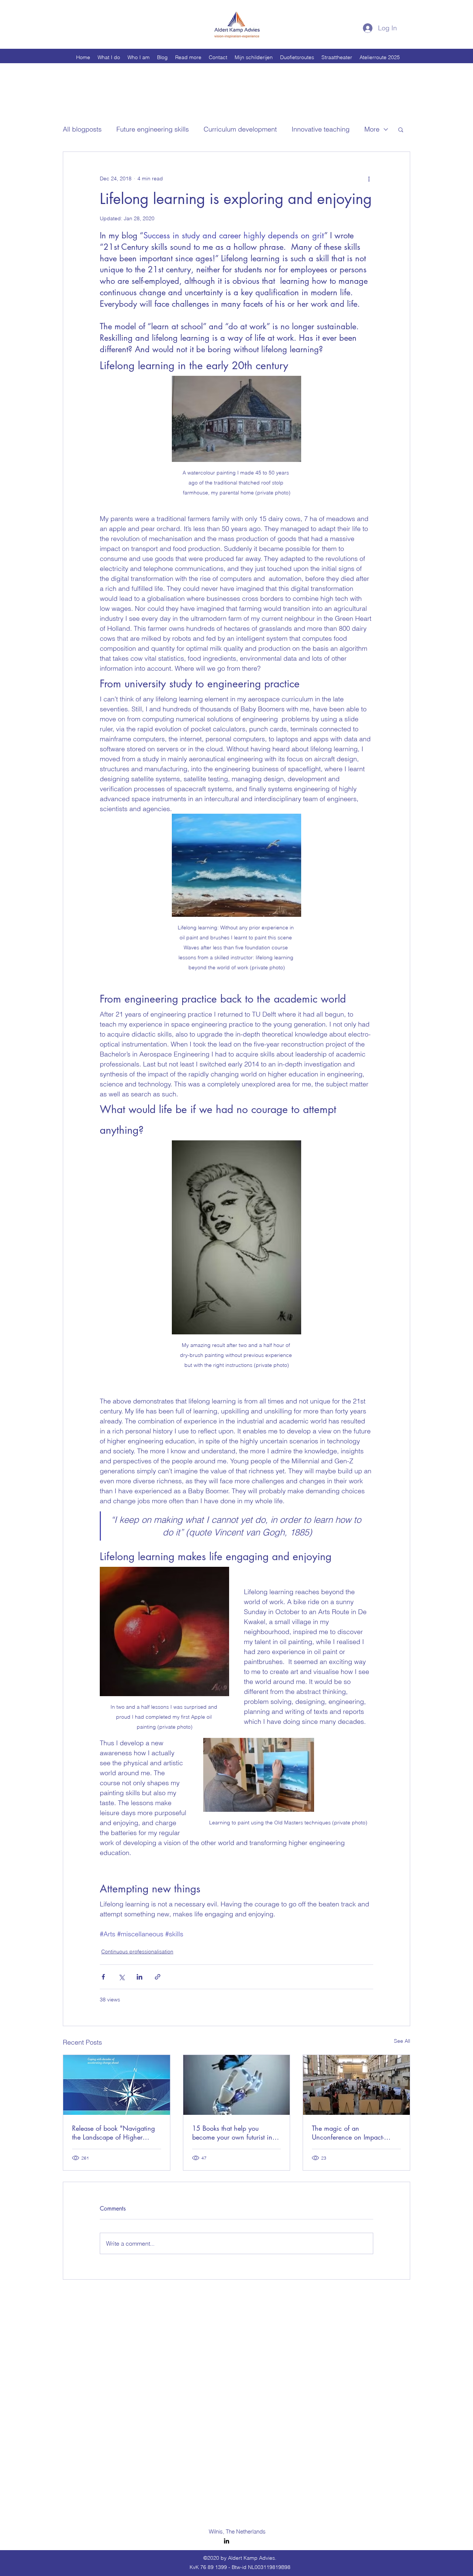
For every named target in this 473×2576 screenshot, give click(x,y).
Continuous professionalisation (137, 1951)
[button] (401, 129)
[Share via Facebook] (103, 1977)
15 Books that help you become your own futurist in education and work (232, 2133)
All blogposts (82, 129)
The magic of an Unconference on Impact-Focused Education (348, 2133)
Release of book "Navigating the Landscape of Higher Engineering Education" (113, 2133)
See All (402, 2041)
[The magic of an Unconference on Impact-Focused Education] (356, 2085)
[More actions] (369, 178)
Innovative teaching (321, 129)
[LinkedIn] (227, 2541)
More (372, 129)
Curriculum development (240, 129)
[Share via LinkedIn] (139, 1977)
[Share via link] (158, 1977)
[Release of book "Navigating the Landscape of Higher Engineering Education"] (117, 2085)
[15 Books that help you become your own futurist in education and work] (237, 2085)
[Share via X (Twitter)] (121, 1977)
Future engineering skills (153, 129)
